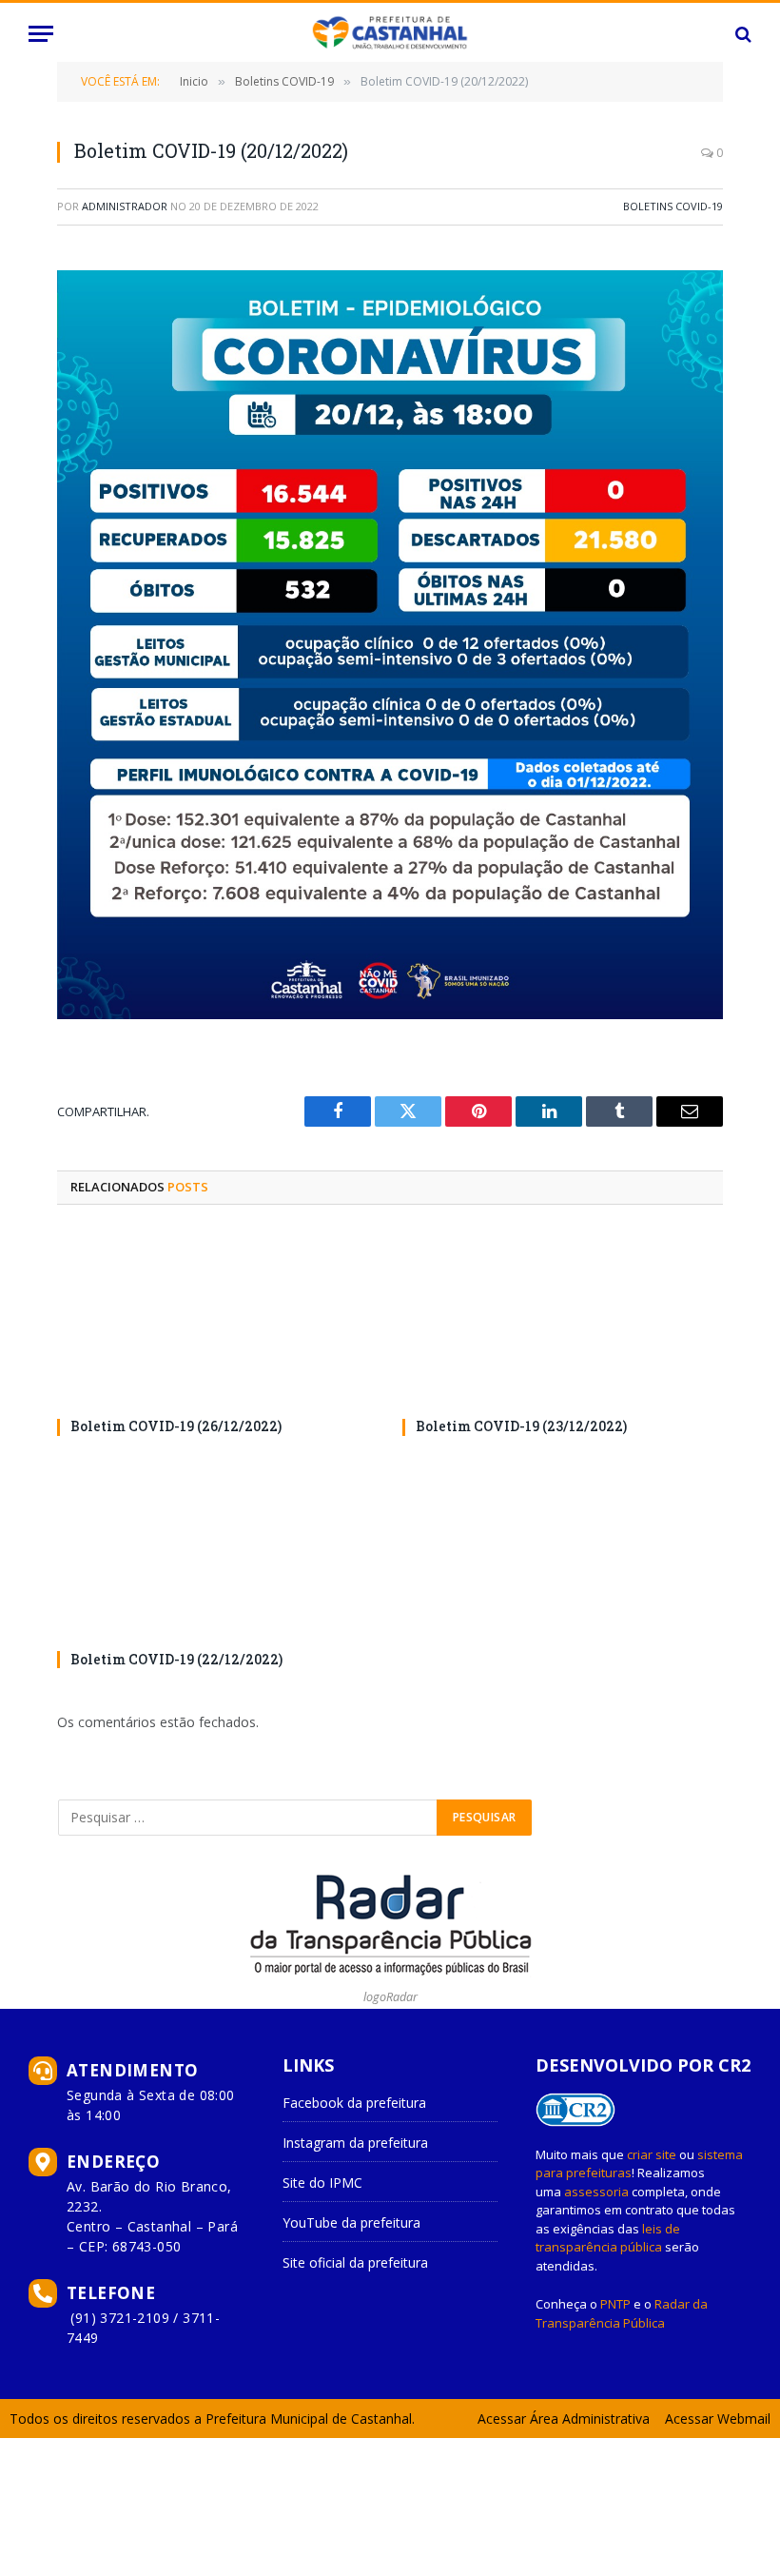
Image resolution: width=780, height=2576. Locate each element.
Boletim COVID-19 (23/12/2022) (521, 1426)
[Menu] (41, 34)
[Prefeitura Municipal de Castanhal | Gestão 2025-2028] (390, 34)
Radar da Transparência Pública (622, 2313)
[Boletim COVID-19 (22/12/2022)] (217, 1549)
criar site (652, 2154)
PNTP (615, 2304)
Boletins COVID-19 (673, 206)
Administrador (125, 206)
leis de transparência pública (608, 2238)
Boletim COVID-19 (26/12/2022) (176, 1426)
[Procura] (741, 34)
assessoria (596, 2192)
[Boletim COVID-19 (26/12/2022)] (217, 1317)
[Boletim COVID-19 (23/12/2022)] (563, 1317)
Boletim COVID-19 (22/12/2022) (176, 1659)
